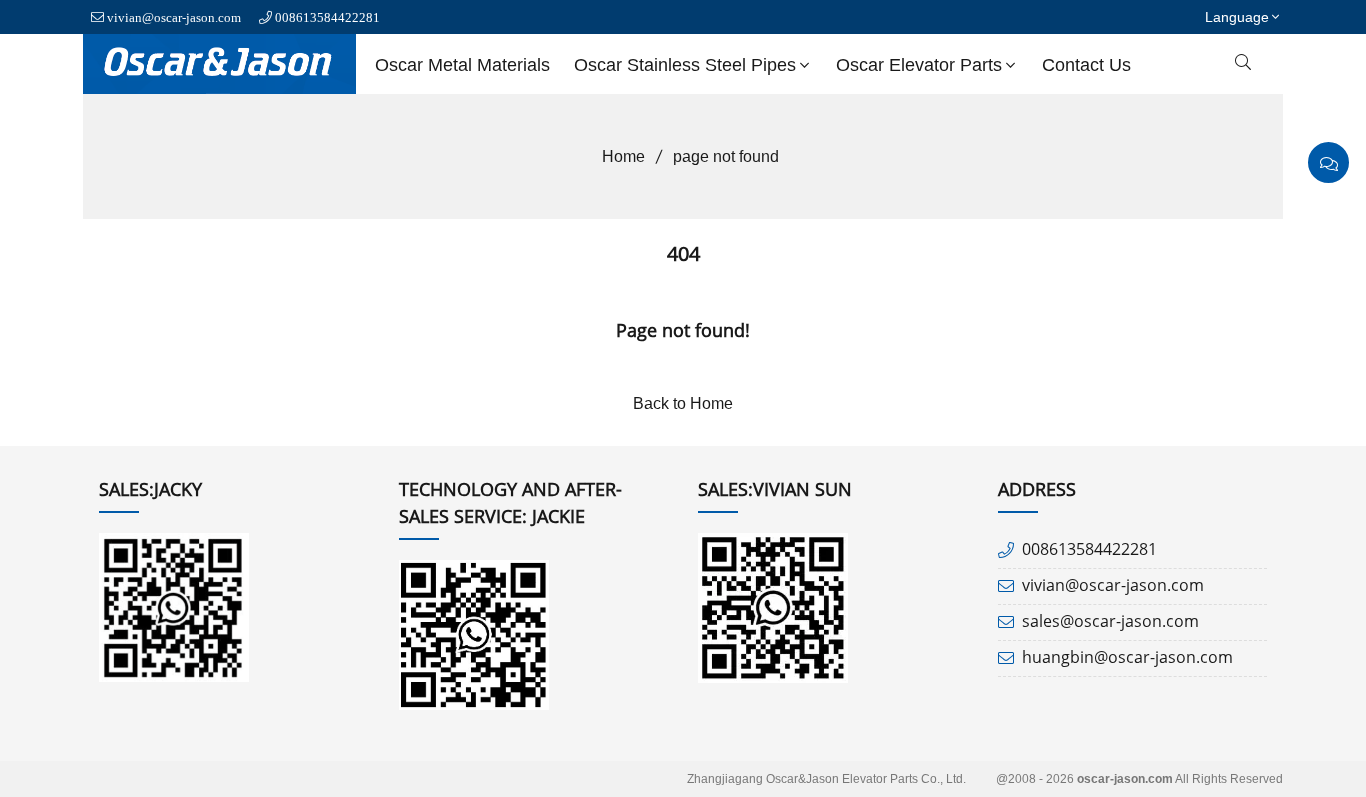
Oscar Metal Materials (462, 65)
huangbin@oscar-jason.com (1127, 657)
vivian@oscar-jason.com (174, 17)
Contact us (1086, 65)
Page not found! (683, 330)
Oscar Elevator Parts (919, 65)
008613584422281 (327, 17)
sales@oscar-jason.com (1110, 621)
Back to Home (683, 403)
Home (623, 156)
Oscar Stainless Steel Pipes (685, 65)
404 (683, 253)
